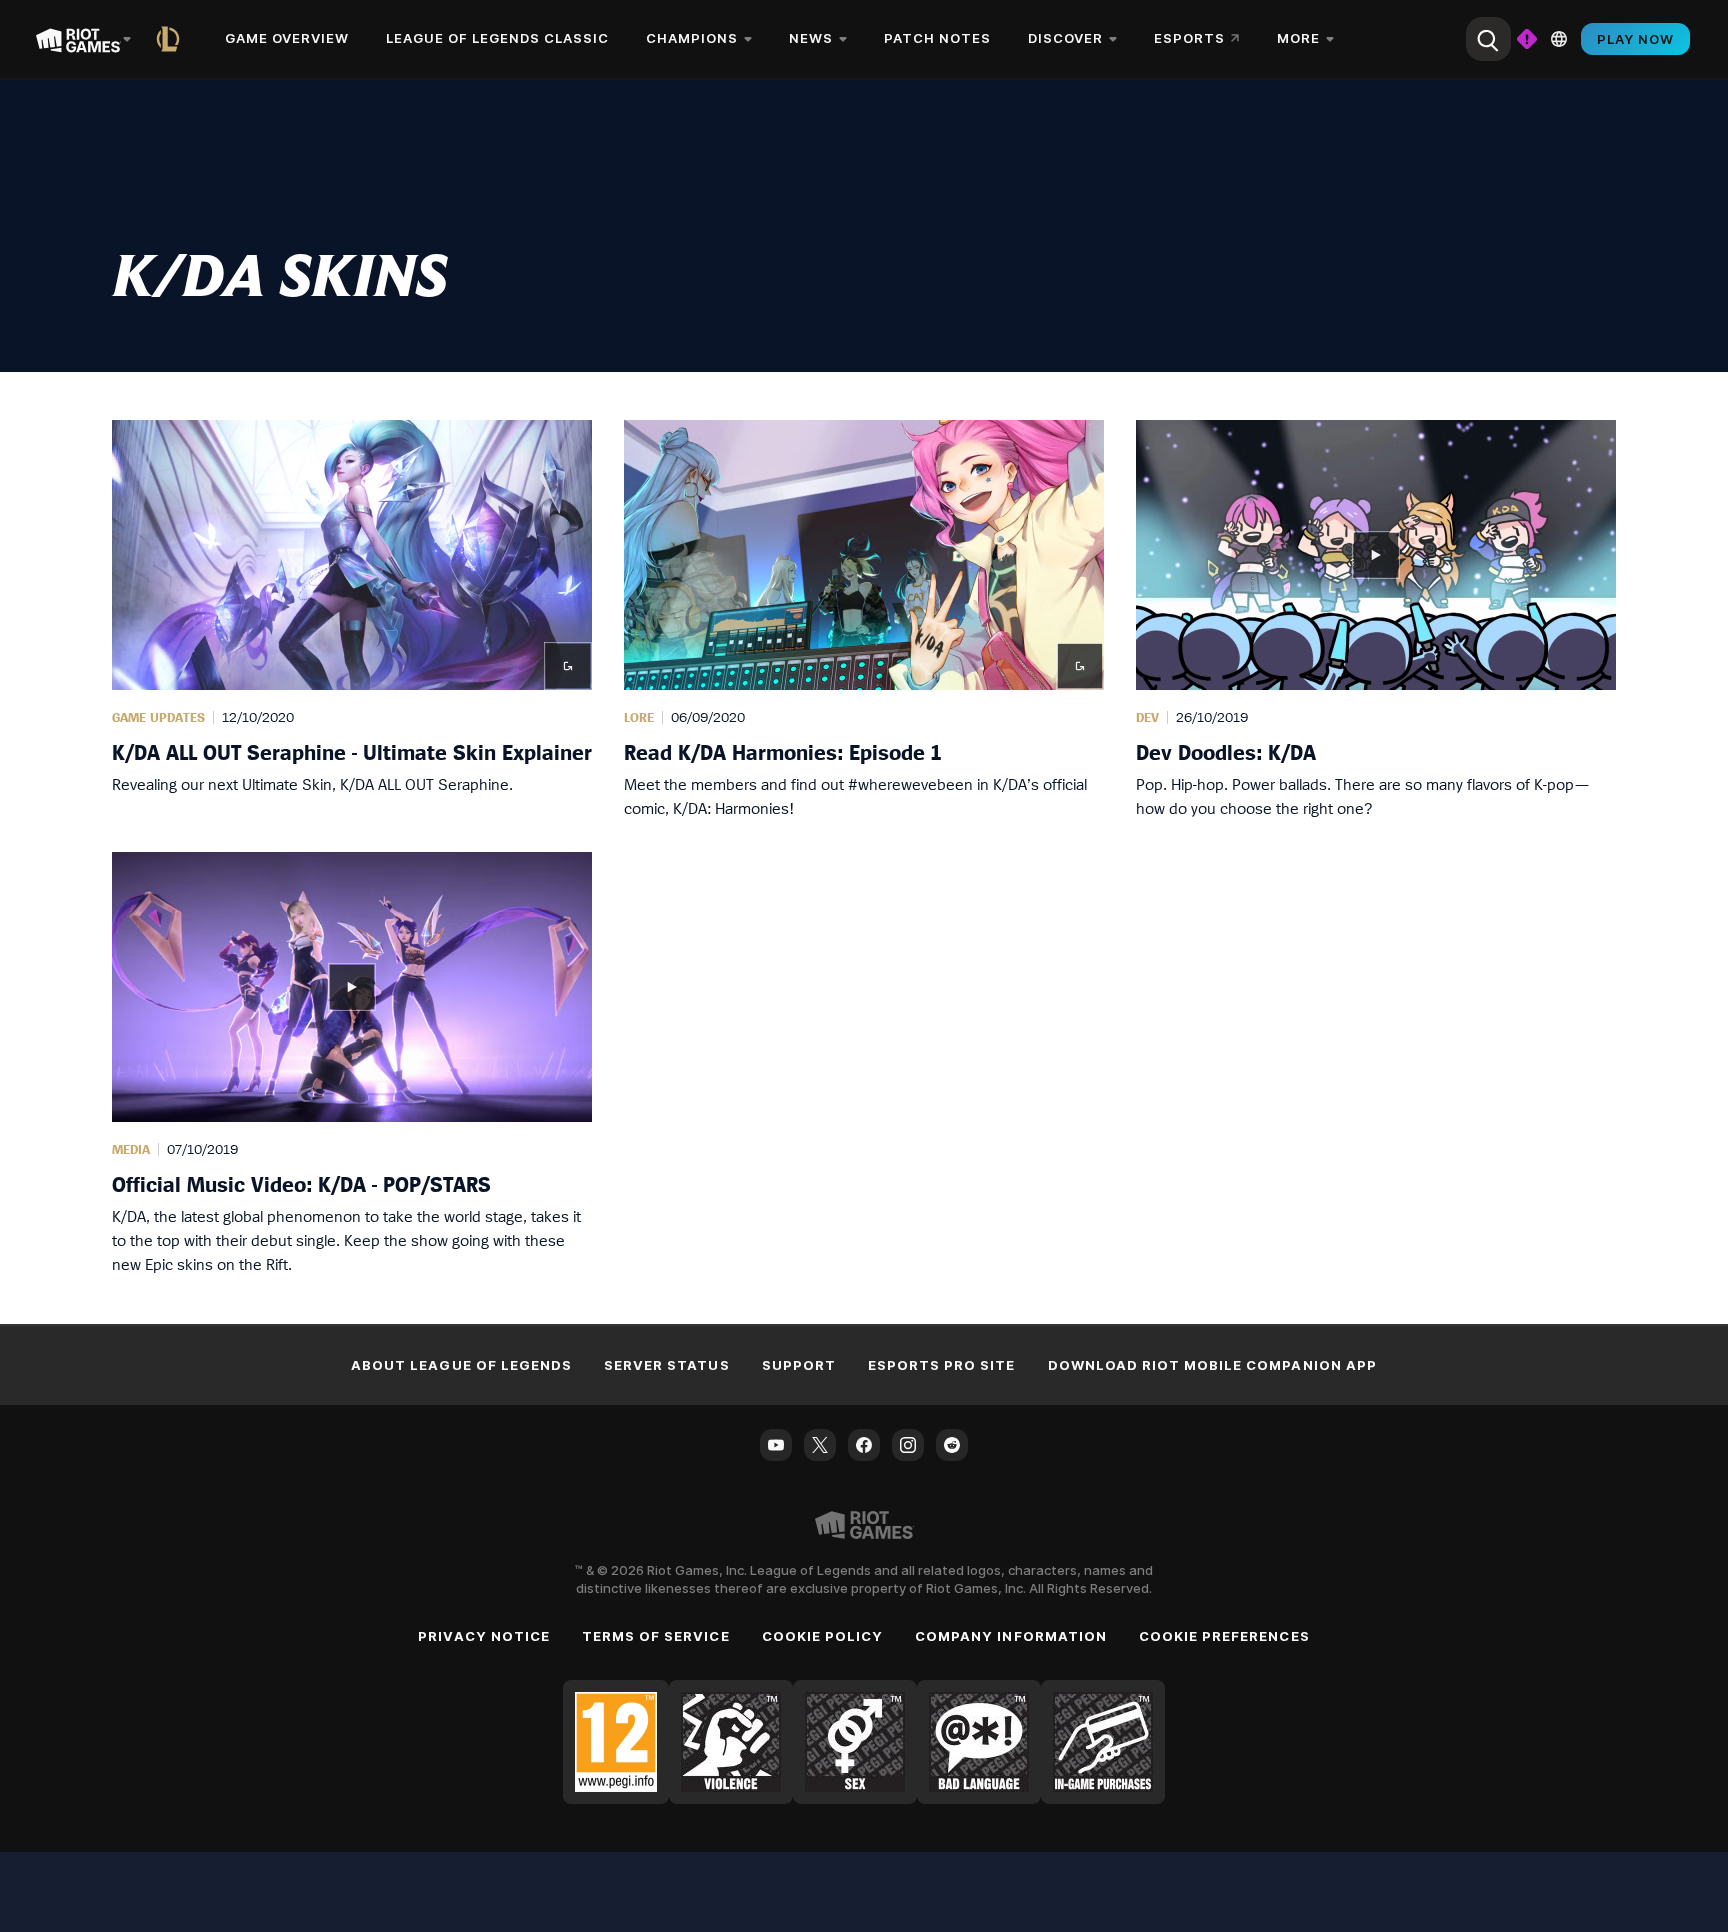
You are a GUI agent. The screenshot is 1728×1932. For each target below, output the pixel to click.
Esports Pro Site (942, 1365)
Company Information (1011, 1636)
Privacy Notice (484, 1636)
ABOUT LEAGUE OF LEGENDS (461, 1365)
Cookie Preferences (1224, 1636)
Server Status (667, 1365)
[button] (352, 620)
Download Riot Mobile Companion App (1212, 1365)
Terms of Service (656, 1636)
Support (799, 1365)
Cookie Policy (823, 1636)
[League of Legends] (172, 39)
